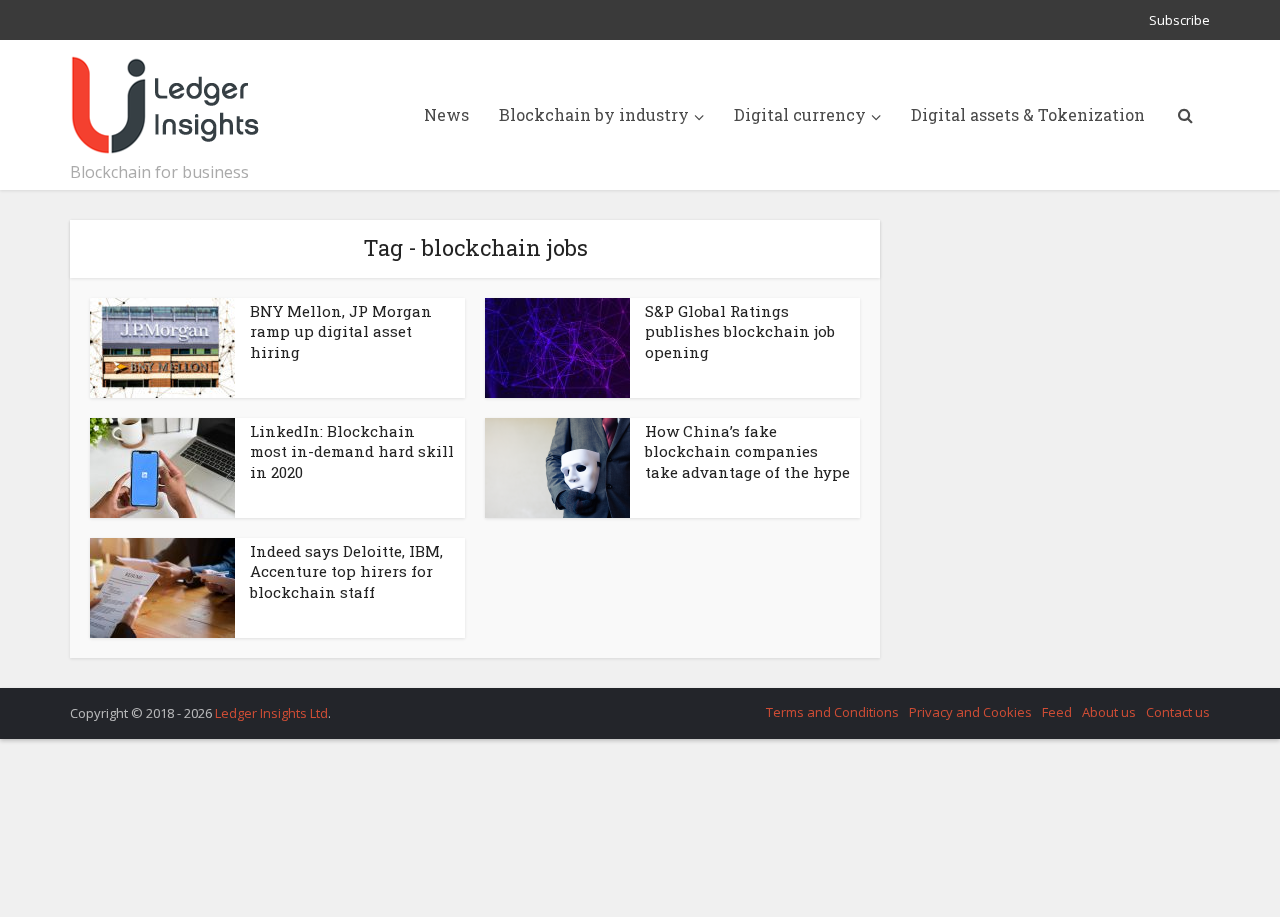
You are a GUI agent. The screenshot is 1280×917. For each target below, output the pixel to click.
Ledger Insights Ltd (271, 713)
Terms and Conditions (832, 712)
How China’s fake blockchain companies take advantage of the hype (747, 451)
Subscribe (1179, 20)
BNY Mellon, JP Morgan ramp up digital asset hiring (341, 331)
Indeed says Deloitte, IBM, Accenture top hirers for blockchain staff (346, 571)
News (446, 114)
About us (1109, 712)
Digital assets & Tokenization (1028, 114)
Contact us (1178, 712)
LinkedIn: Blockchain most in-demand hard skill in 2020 (352, 451)
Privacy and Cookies (970, 712)
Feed (1057, 712)
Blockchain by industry (594, 114)
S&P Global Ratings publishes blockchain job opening (740, 331)
